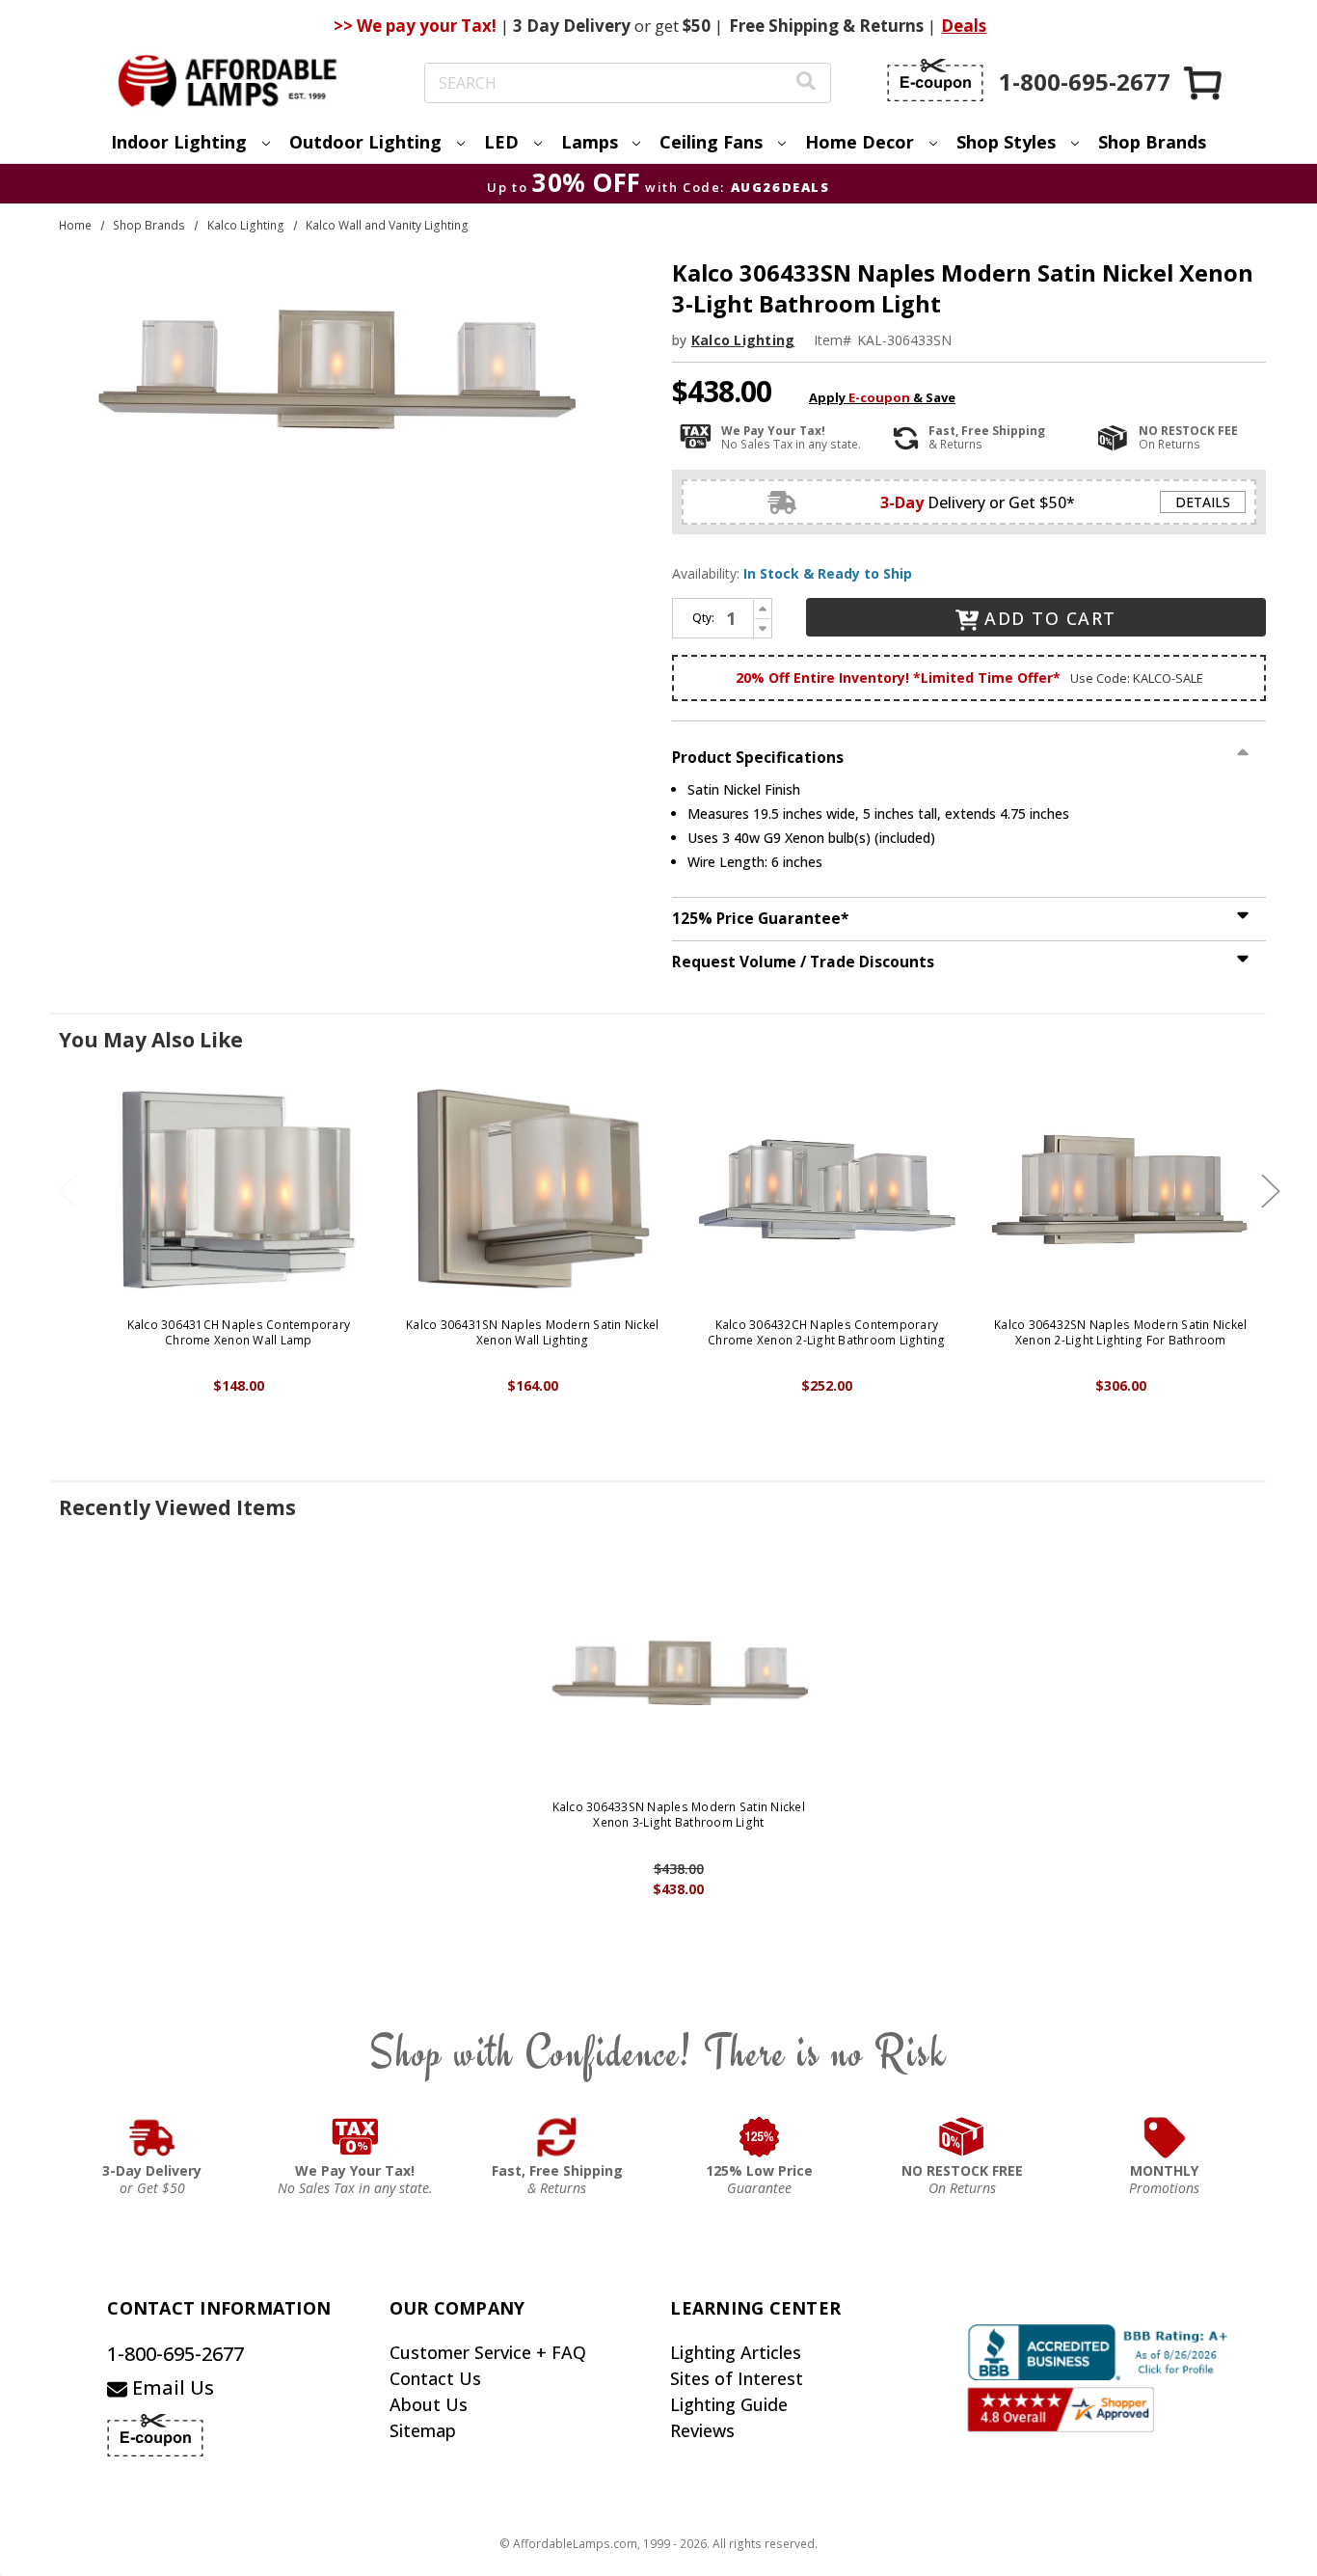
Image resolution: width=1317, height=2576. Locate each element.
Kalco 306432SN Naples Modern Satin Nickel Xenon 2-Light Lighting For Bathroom (1120, 1332)
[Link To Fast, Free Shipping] (557, 2137)
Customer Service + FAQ (488, 2352)
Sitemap (423, 2430)
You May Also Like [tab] (151, 1040)
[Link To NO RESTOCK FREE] (962, 2137)
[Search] (806, 83)
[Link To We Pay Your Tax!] (355, 2137)
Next (1271, 1192)
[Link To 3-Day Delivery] (152, 2137)
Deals (964, 26)
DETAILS (1203, 502)
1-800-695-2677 (175, 2354)
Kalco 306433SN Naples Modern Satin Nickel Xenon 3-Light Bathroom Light (679, 1815)
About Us (429, 2404)
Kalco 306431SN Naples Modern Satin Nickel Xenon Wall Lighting (532, 1332)
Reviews (702, 2430)
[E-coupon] (935, 80)
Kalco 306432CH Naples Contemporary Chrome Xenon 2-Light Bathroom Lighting (827, 1332)
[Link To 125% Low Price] (760, 2137)
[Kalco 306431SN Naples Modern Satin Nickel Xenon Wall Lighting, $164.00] (533, 1189)
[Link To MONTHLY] (1165, 2137)
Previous (67, 1192)
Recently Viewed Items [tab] (177, 1507)
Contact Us (435, 2378)
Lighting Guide (729, 2404)
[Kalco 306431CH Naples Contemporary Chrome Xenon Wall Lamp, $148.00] (239, 1189)
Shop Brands (1152, 142)
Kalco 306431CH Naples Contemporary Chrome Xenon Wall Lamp (239, 1332)
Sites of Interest (737, 2378)
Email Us (171, 2387)
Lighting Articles (736, 2352)
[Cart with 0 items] (1204, 82)
